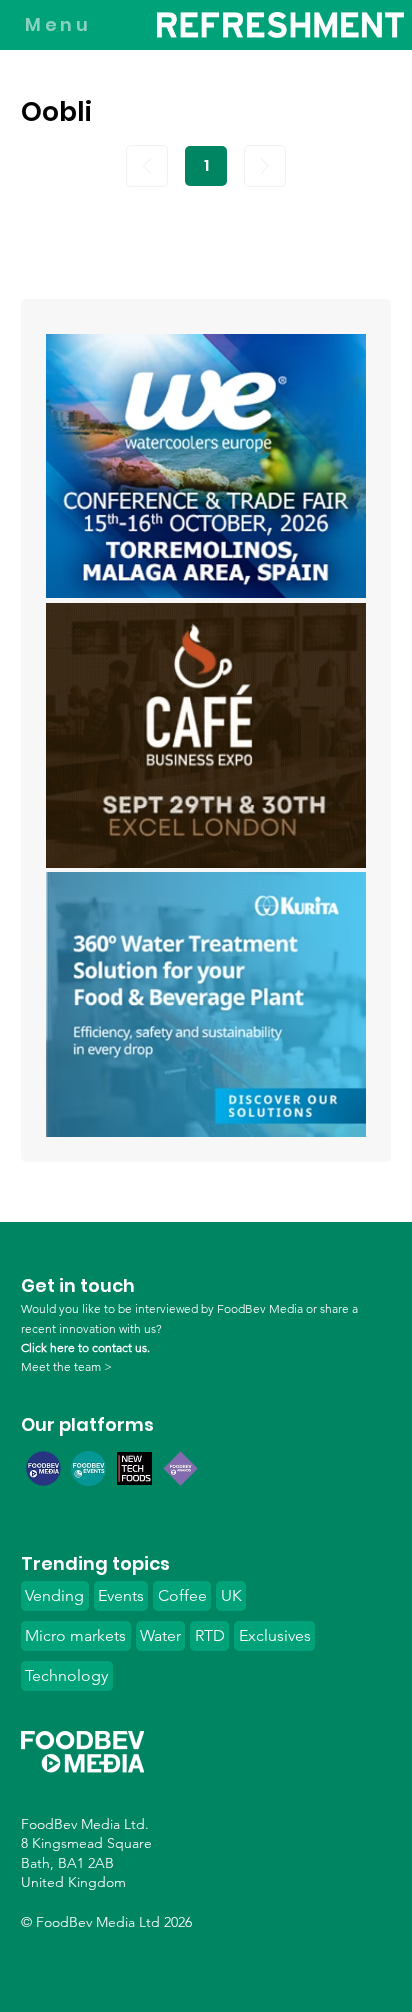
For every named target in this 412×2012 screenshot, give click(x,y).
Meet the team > (66, 1366)
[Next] (265, 166)
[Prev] (147, 166)
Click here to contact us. (85, 1347)
